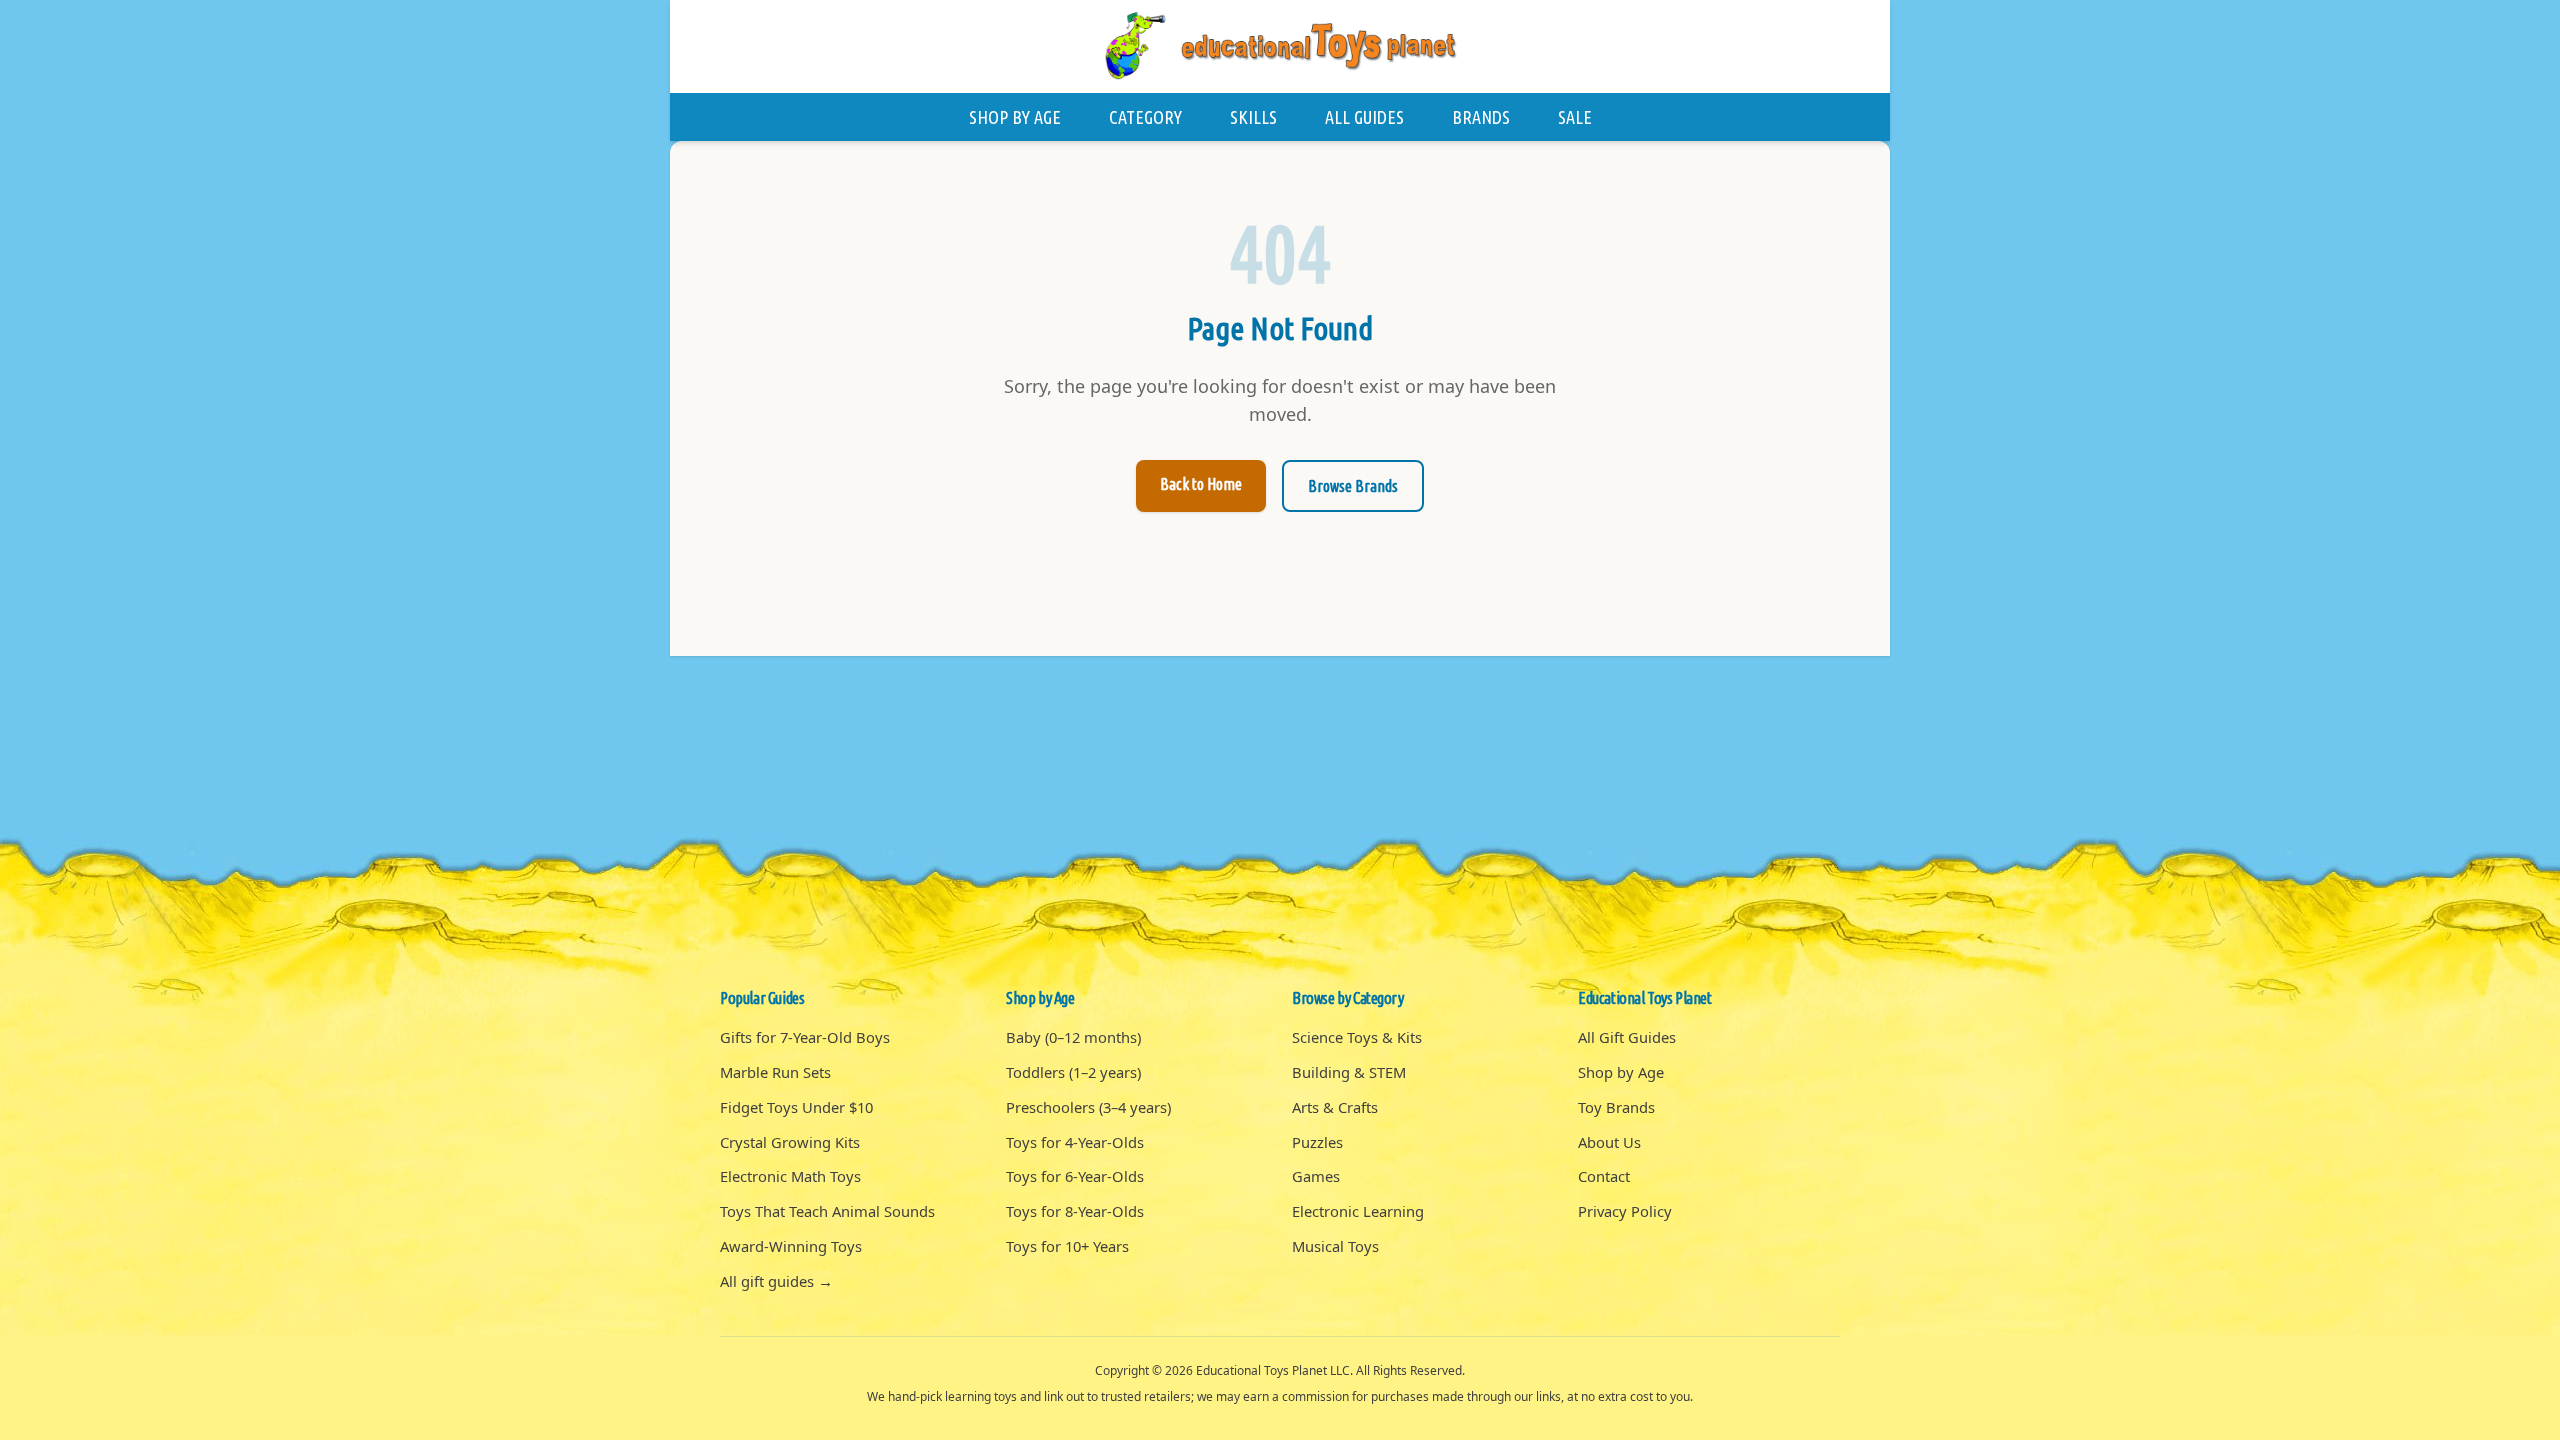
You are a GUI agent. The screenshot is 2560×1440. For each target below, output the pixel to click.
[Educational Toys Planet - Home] (1280, 46)
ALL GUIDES (1364, 117)
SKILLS (1253, 117)
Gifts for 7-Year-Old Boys (805, 1037)
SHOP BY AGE (1015, 117)
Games (1316, 1176)
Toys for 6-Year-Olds (1075, 1176)
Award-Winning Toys (791, 1246)
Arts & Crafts (1335, 1107)
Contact (1604, 1176)
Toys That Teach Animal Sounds (827, 1211)
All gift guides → (776, 1281)
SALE (1575, 117)
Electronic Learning (1358, 1211)
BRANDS (1481, 117)
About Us (1609, 1142)
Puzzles (1317, 1142)
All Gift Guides (1627, 1037)
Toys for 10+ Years (1067, 1246)
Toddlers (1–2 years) (1073, 1072)
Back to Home (1201, 484)
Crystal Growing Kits (790, 1142)
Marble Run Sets (775, 1072)
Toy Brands (1616, 1107)
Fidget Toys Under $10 (796, 1107)
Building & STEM (1349, 1072)
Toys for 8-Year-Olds (1075, 1211)
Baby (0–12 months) (1073, 1037)
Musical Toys (1335, 1246)
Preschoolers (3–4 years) (1088, 1107)
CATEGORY (1145, 117)
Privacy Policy (1625, 1211)
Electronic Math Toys (790, 1176)
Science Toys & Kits (1357, 1037)
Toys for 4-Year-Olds (1075, 1142)
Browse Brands (1353, 486)
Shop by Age (1621, 1072)
